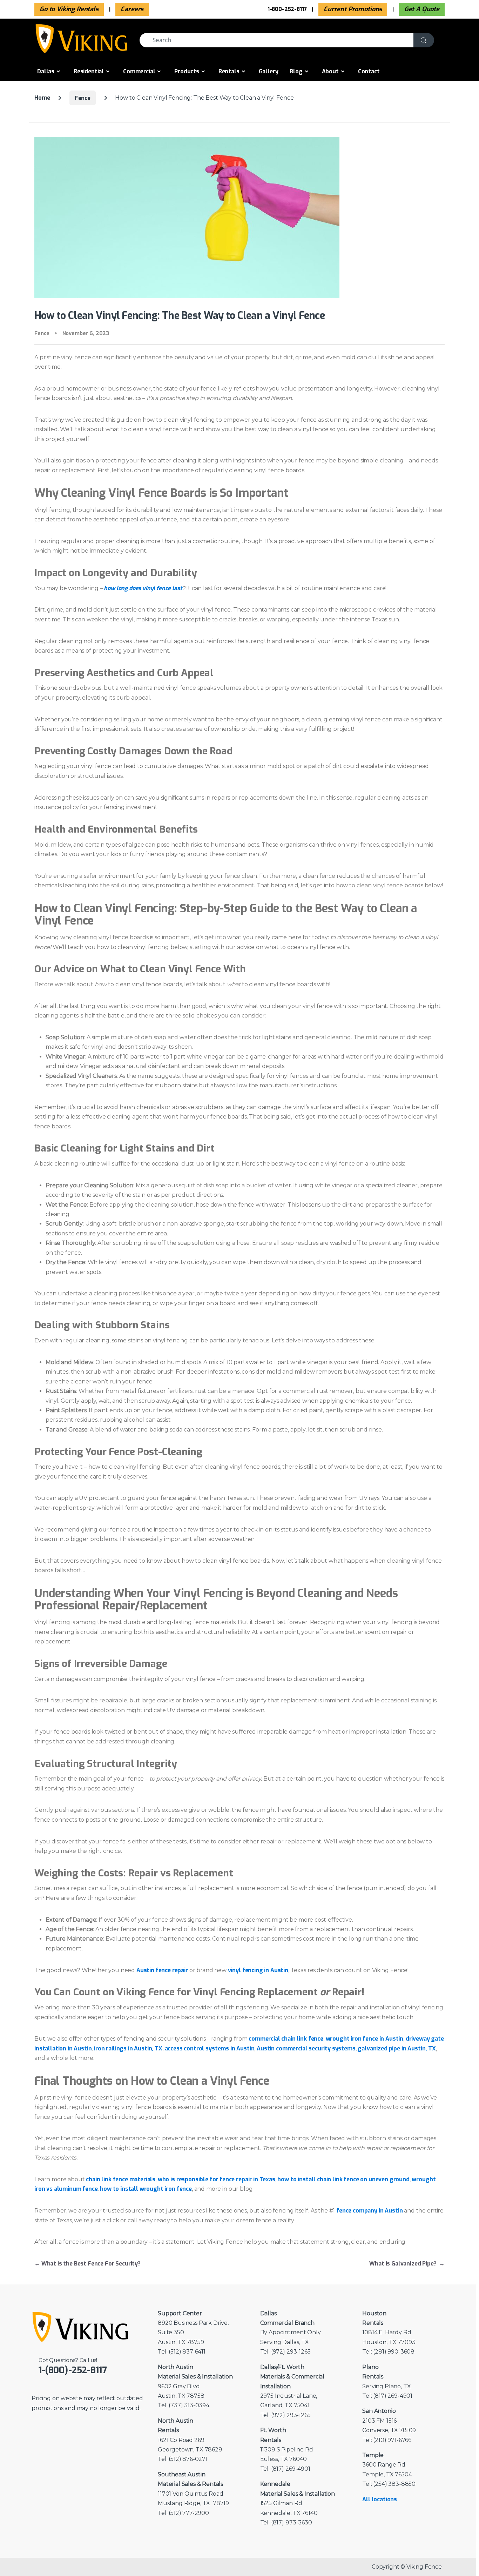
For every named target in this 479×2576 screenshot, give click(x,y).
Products (187, 71)
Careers (132, 9)
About (330, 71)
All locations (380, 2499)
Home (42, 98)
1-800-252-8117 (287, 9)
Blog (296, 71)
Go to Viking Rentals (69, 9)
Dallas (46, 71)
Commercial (139, 71)
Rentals (229, 71)
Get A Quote (422, 9)
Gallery (269, 71)
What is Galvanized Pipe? (407, 2264)
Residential (89, 71)
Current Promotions (353, 9)
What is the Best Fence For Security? (87, 2264)
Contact (369, 71)
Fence (83, 98)
